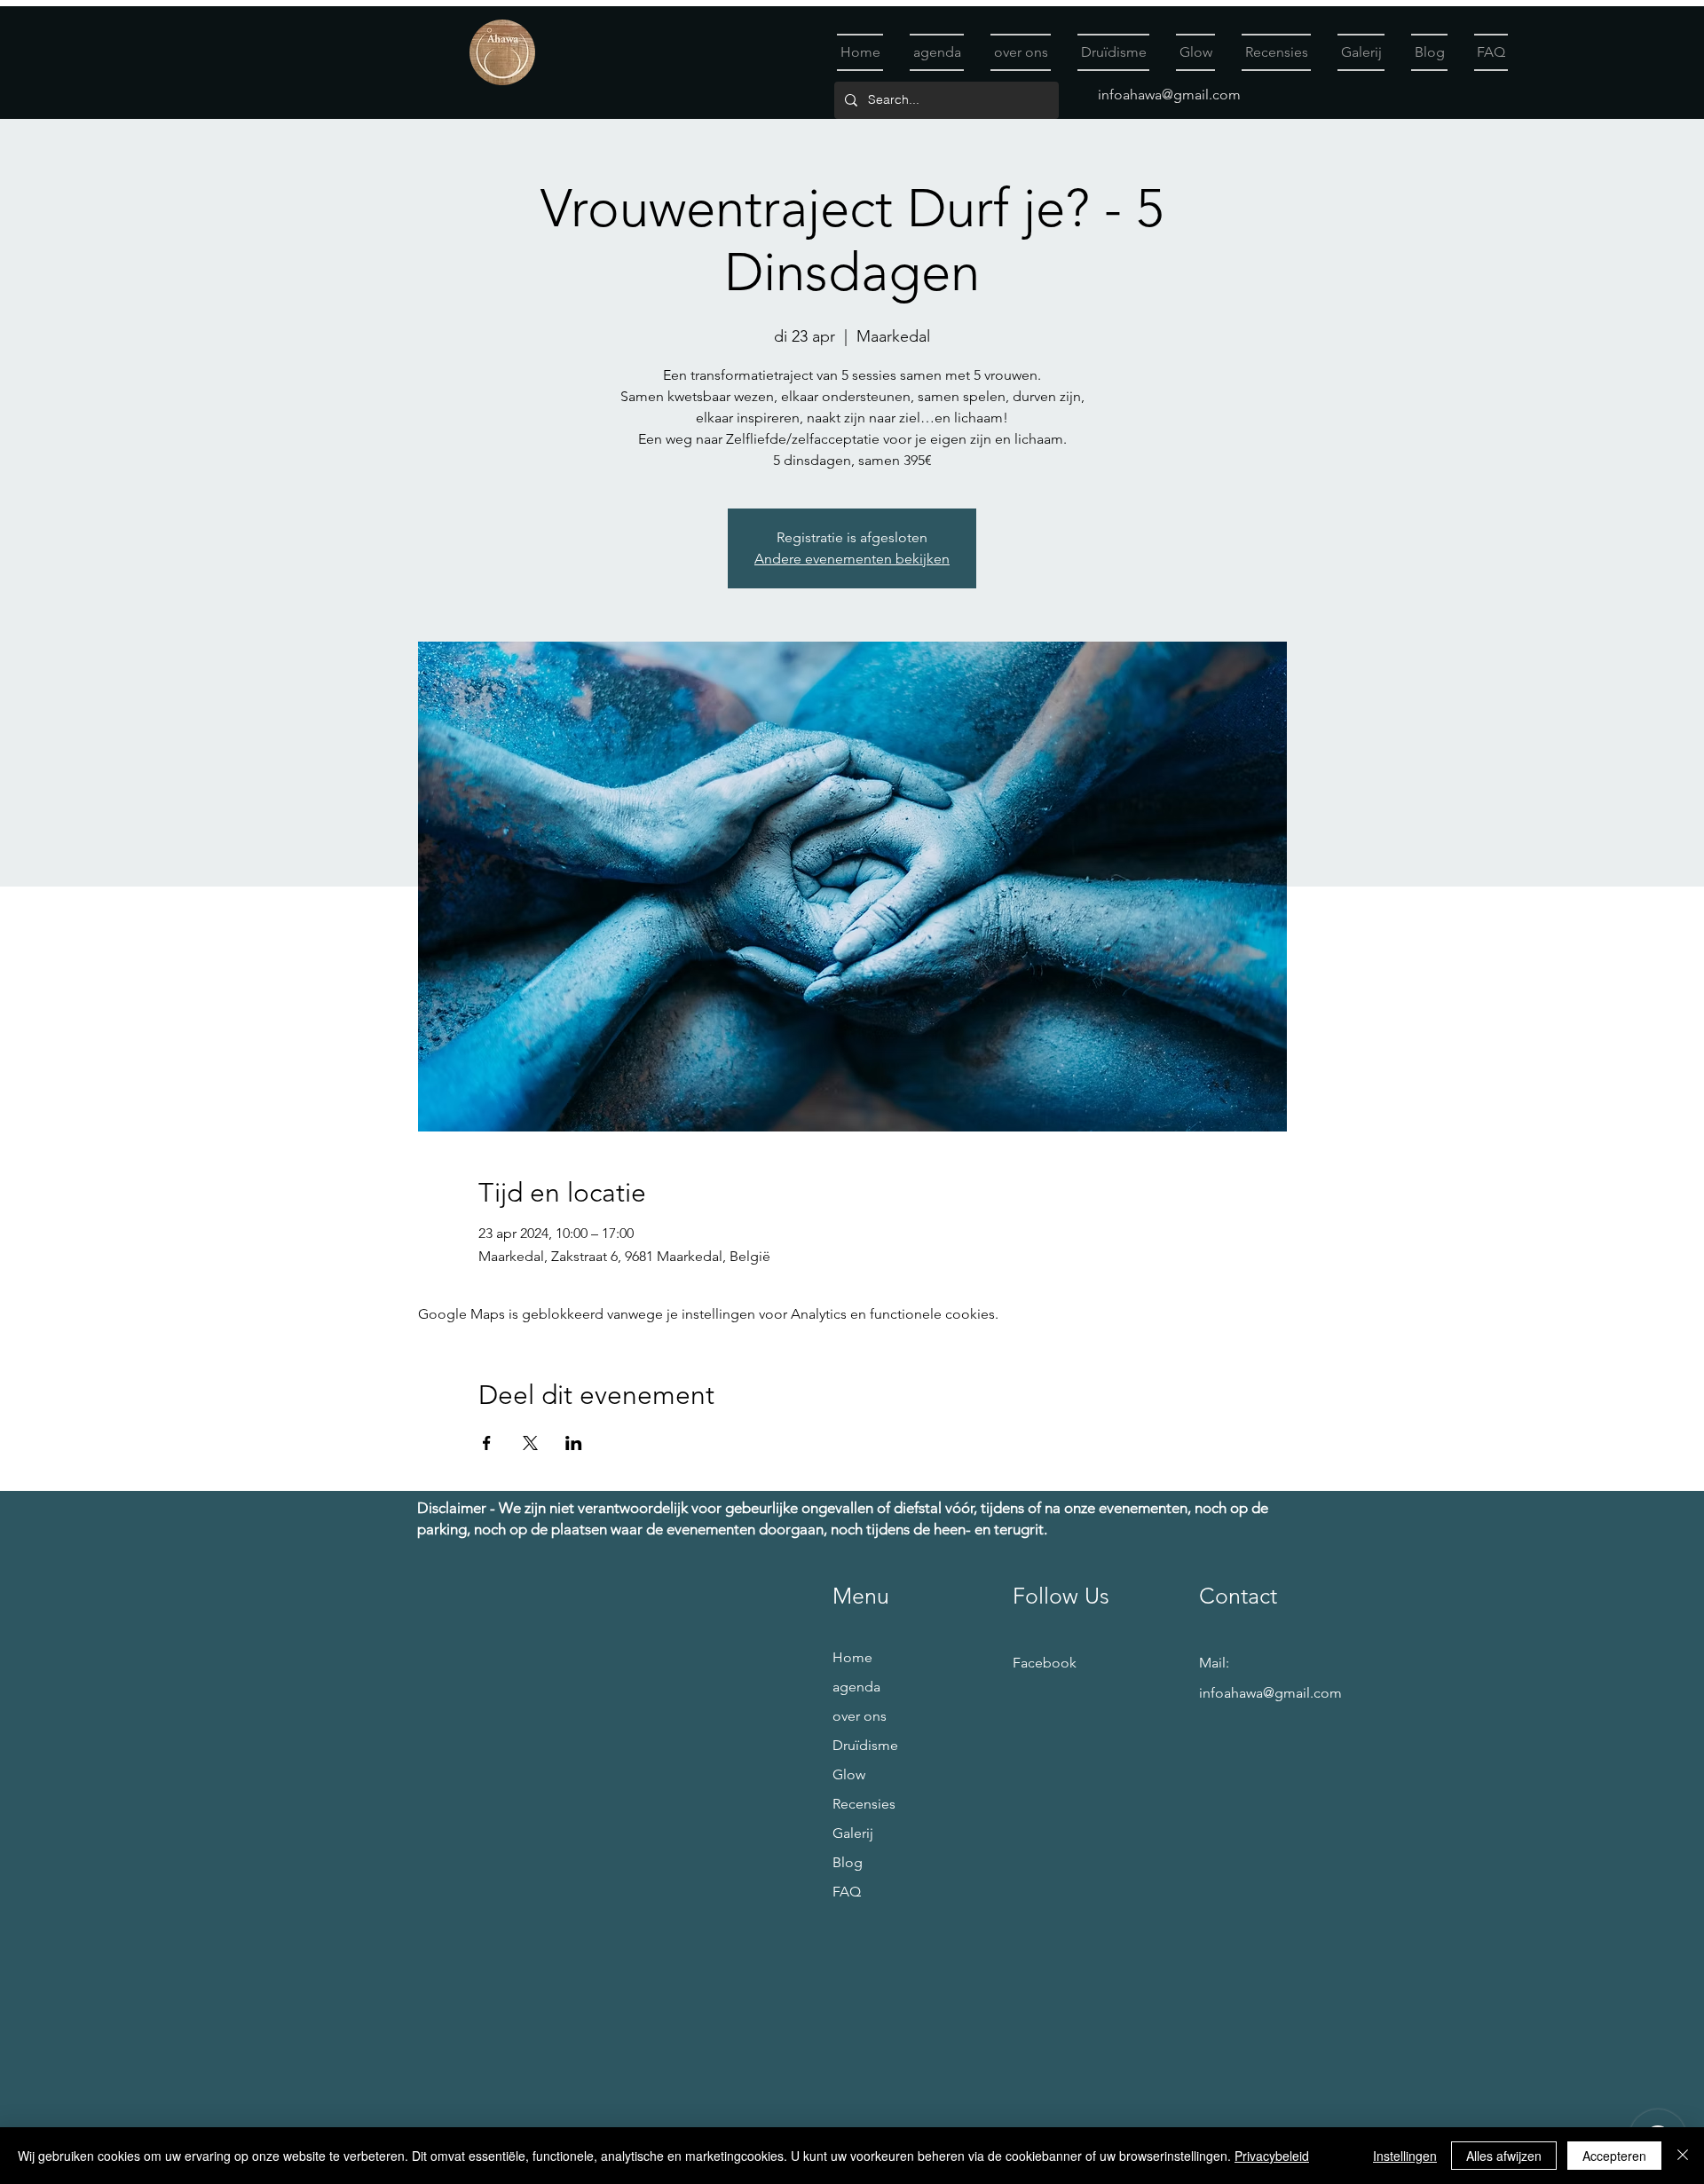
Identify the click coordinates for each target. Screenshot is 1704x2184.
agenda (856, 1687)
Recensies (864, 1804)
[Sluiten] (1683, 2156)
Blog (848, 1862)
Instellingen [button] (1405, 2156)
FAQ (847, 1892)
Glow (849, 1774)
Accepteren (1614, 2156)
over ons (860, 1716)
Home (852, 1657)
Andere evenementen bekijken (852, 559)
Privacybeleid (1272, 2156)
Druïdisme (865, 1745)
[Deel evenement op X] (530, 1443)
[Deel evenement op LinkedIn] (574, 1443)
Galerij (853, 1833)
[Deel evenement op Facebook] (487, 1443)
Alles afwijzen (1504, 2156)
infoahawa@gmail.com (1169, 95)
